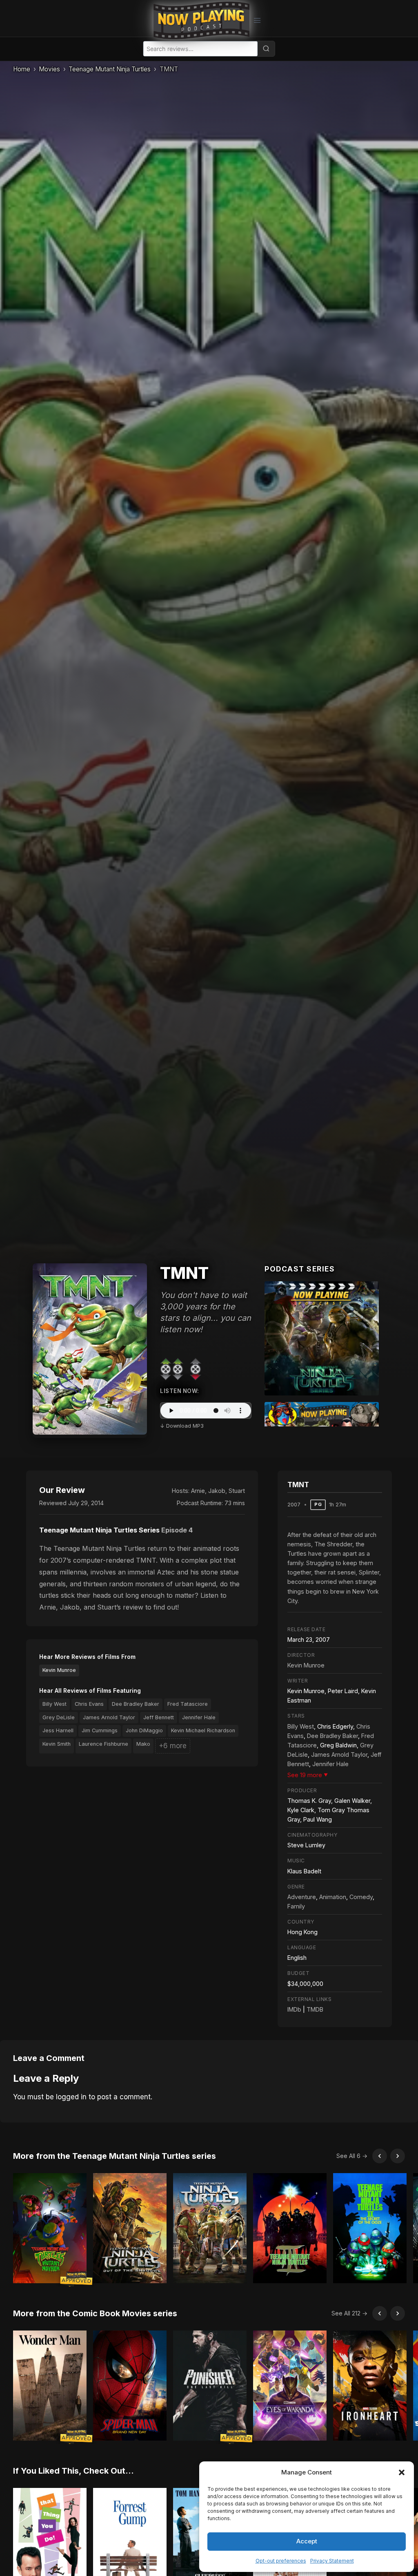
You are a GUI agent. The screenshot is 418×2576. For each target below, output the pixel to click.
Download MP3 (185, 1426)
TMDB (315, 2009)
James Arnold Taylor (109, 1717)
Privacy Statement (332, 2561)
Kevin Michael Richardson (203, 1730)
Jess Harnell (58, 1730)
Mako (143, 1744)
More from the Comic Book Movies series (95, 2313)
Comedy (361, 1897)
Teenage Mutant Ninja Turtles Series (99, 1530)
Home (22, 69)
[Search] (266, 49)
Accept (307, 2541)
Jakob (217, 1491)
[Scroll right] (398, 2156)
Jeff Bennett (159, 1717)
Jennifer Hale (199, 1717)
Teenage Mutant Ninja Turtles (110, 69)
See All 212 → (349, 2313)
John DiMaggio (144, 1730)
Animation (333, 1897)
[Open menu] (257, 20)
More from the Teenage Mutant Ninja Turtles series (115, 2156)
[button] (402, 2472)
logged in (71, 2097)
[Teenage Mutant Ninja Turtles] (322, 1338)
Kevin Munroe (59, 1670)
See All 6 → (352, 2156)
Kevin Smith (57, 1744)
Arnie (198, 1491)
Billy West (54, 1704)
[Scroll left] (380, 2156)
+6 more (173, 1746)
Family (296, 1906)
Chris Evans (89, 1704)
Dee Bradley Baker (136, 1704)
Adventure (302, 1897)
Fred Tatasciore (188, 1704)
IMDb (294, 2009)
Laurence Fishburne (103, 1744)
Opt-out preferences (281, 2561)
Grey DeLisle (59, 1717)
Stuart (237, 1491)
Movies (49, 69)
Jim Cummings (100, 1730)
